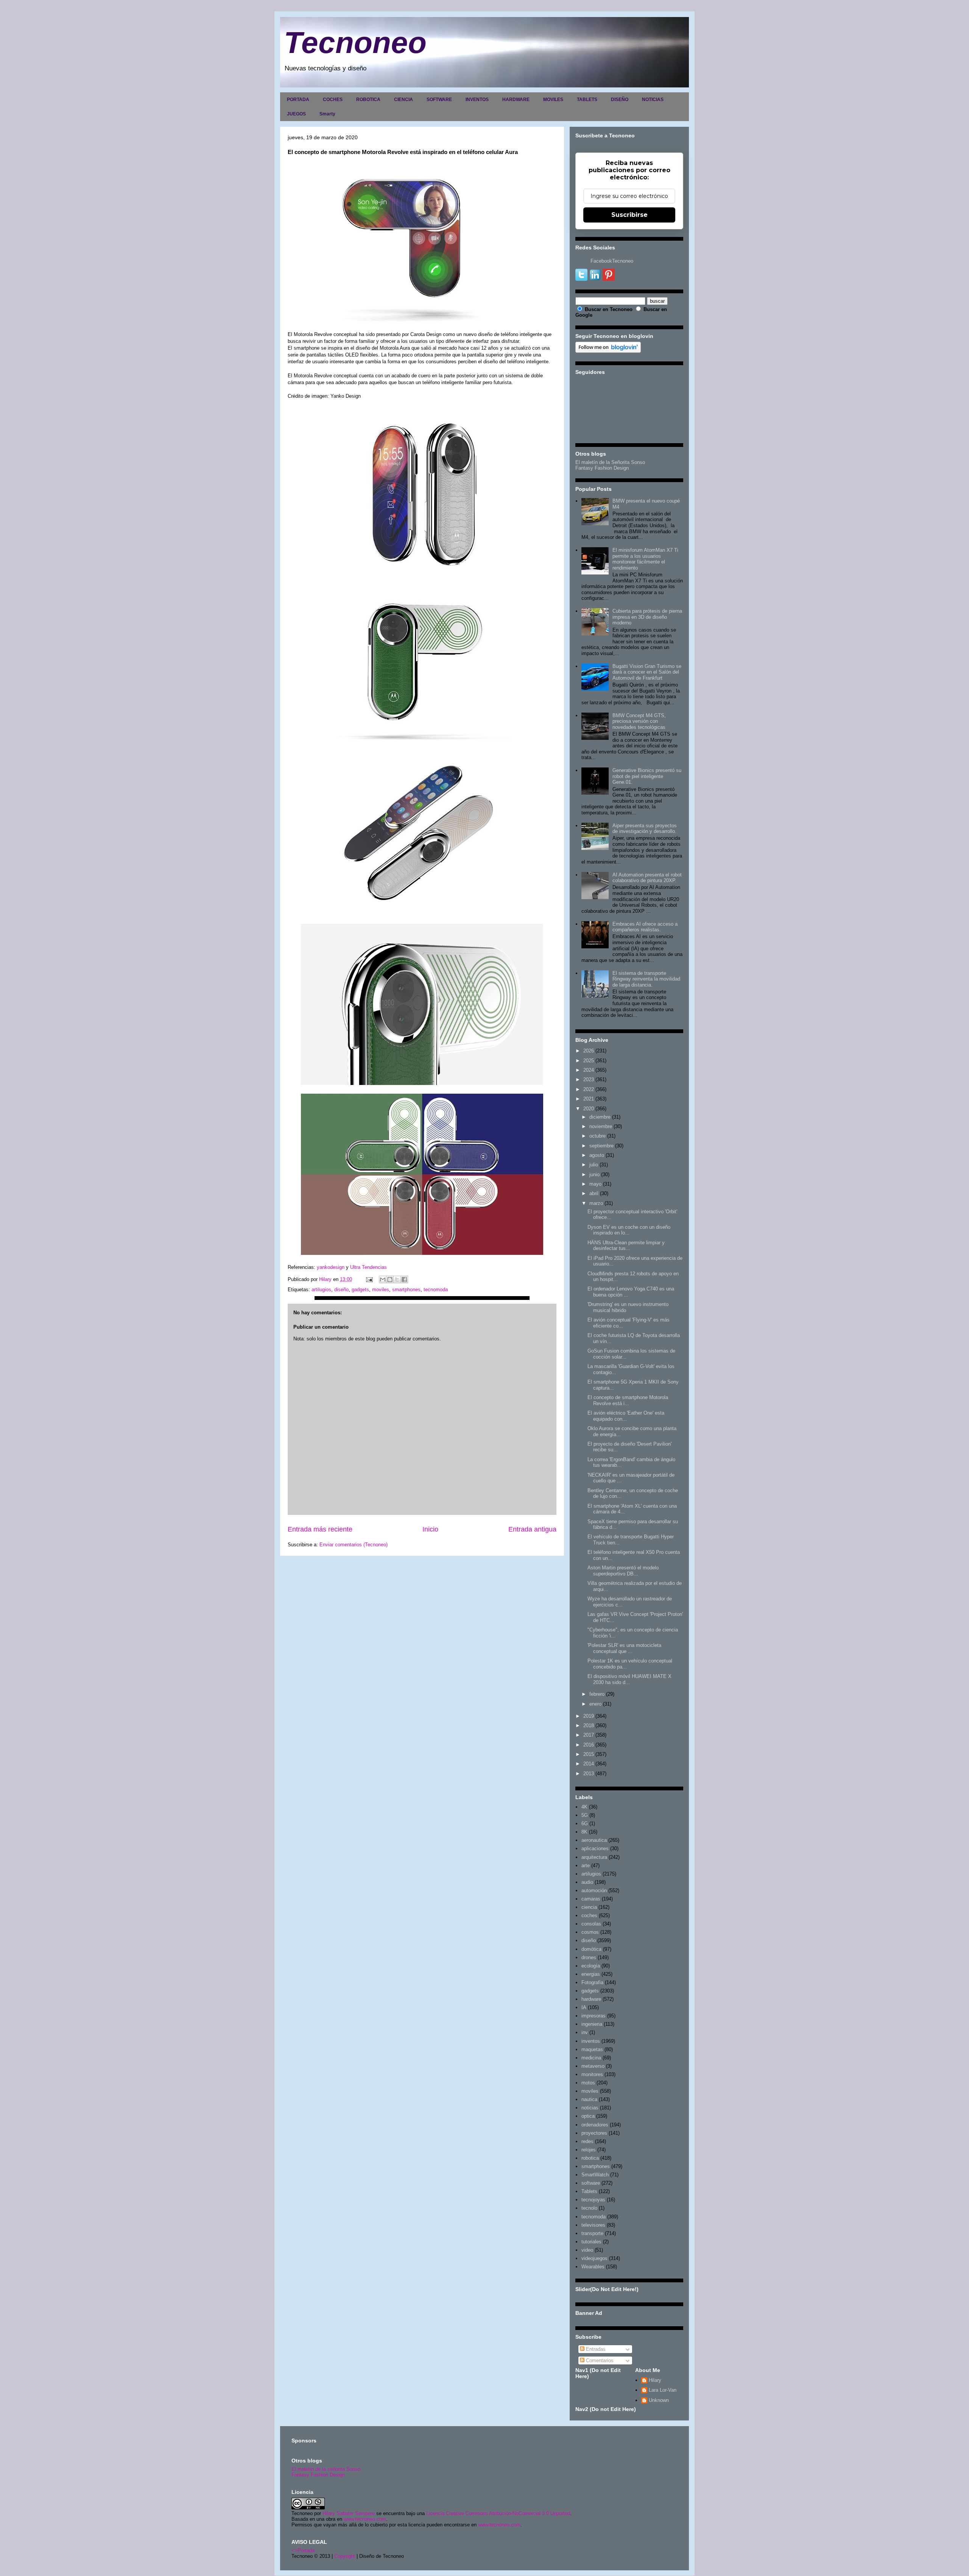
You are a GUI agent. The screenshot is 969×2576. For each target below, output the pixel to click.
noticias (590, 2108)
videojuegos (594, 2258)
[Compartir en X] (397, 1279)
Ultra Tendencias (369, 1267)
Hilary (655, 2380)
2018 (589, 1725)
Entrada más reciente (320, 1529)
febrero (597, 1694)
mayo (595, 1184)
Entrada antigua (532, 1529)
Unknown (659, 2400)
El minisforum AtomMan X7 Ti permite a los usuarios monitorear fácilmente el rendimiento (645, 559)
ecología (591, 1966)
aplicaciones (595, 1848)
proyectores (594, 2133)
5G (585, 1815)
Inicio (430, 1529)
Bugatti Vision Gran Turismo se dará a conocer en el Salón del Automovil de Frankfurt (647, 672)
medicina (591, 2058)
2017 (589, 1735)
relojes (589, 2150)
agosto (597, 1155)
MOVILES (553, 100)
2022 (589, 1089)
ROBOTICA (368, 100)
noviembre (601, 1126)
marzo (596, 1203)
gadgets (360, 1290)
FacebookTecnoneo (612, 261)
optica (588, 2116)
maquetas (592, 2049)
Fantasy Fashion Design (602, 468)
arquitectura (594, 1857)
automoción (594, 1890)
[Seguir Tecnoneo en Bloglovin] (608, 351)
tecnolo (589, 2208)
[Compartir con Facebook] (404, 1279)
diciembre (600, 1117)
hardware (591, 1999)
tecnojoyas (593, 2200)
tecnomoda (436, 1290)
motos (588, 2083)
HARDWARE (516, 100)
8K (584, 1832)
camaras (591, 1899)
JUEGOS (296, 114)
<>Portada (303, 2550)
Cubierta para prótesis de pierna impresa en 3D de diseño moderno (647, 617)
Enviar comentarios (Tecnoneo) (354, 1545)
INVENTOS (477, 100)
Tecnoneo (355, 43)
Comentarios (599, 2360)
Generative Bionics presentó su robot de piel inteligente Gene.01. (647, 776)
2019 (589, 1716)
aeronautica (594, 1840)
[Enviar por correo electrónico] (383, 1279)
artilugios (321, 1290)
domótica (591, 1949)
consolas (591, 1924)
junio (594, 1174)
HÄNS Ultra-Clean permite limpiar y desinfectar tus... (626, 1246)
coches (589, 1915)
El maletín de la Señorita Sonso (610, 462)
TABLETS (587, 100)
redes (587, 2141)
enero (595, 1704)
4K (584, 1807)
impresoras (594, 2016)
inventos (591, 2041)
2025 (589, 1061)
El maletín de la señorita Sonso (326, 2469)
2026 (589, 1051)
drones (589, 1957)
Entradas (595, 2349)
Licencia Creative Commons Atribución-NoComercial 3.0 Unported (498, 2513)
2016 (589, 1745)
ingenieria (592, 2024)
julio (594, 1165)
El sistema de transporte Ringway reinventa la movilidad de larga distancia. (646, 979)
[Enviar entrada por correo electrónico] (369, 1279)
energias (591, 1974)
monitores (592, 2074)
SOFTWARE (439, 100)
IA (584, 2007)
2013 (589, 1774)
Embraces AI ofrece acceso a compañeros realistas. (645, 927)
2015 (589, 1754)
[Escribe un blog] (390, 1279)
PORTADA (298, 100)
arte (586, 1865)
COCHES (333, 100)
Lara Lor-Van (663, 2390)
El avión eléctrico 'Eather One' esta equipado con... (626, 1416)
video (587, 2250)
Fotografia (592, 1982)
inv (585, 2032)
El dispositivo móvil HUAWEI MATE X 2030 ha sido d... (629, 1679)
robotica (590, 2158)
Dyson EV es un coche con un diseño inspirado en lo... (629, 1230)
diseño (341, 1290)
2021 (589, 1099)
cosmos (590, 1932)
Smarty (327, 114)
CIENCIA (403, 100)
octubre (597, 1136)
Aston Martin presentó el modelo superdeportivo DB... (623, 1571)
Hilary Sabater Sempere (349, 2513)
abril (594, 1193)
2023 (589, 1079)
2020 (589, 1109)
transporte (592, 2233)
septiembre (601, 1146)
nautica (589, 2099)
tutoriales (591, 2242)
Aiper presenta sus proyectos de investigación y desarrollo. (645, 829)
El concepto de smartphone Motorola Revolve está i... (628, 1400)
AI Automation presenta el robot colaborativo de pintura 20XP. (647, 878)
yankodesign (331, 1267)
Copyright (345, 2556)
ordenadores (595, 2125)
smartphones (406, 1290)
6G (585, 1823)
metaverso (593, 2066)
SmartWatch (595, 2175)
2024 (589, 1070)
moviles (381, 1290)
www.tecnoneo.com (365, 2519)
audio (587, 1882)
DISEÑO (620, 100)
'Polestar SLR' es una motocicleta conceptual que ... (624, 1648)
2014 (589, 1764)
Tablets (589, 2191)
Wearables (593, 2267)
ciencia (589, 1907)
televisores (593, 2225)
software (591, 2183)
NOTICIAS (653, 100)
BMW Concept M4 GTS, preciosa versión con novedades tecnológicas (639, 721)
